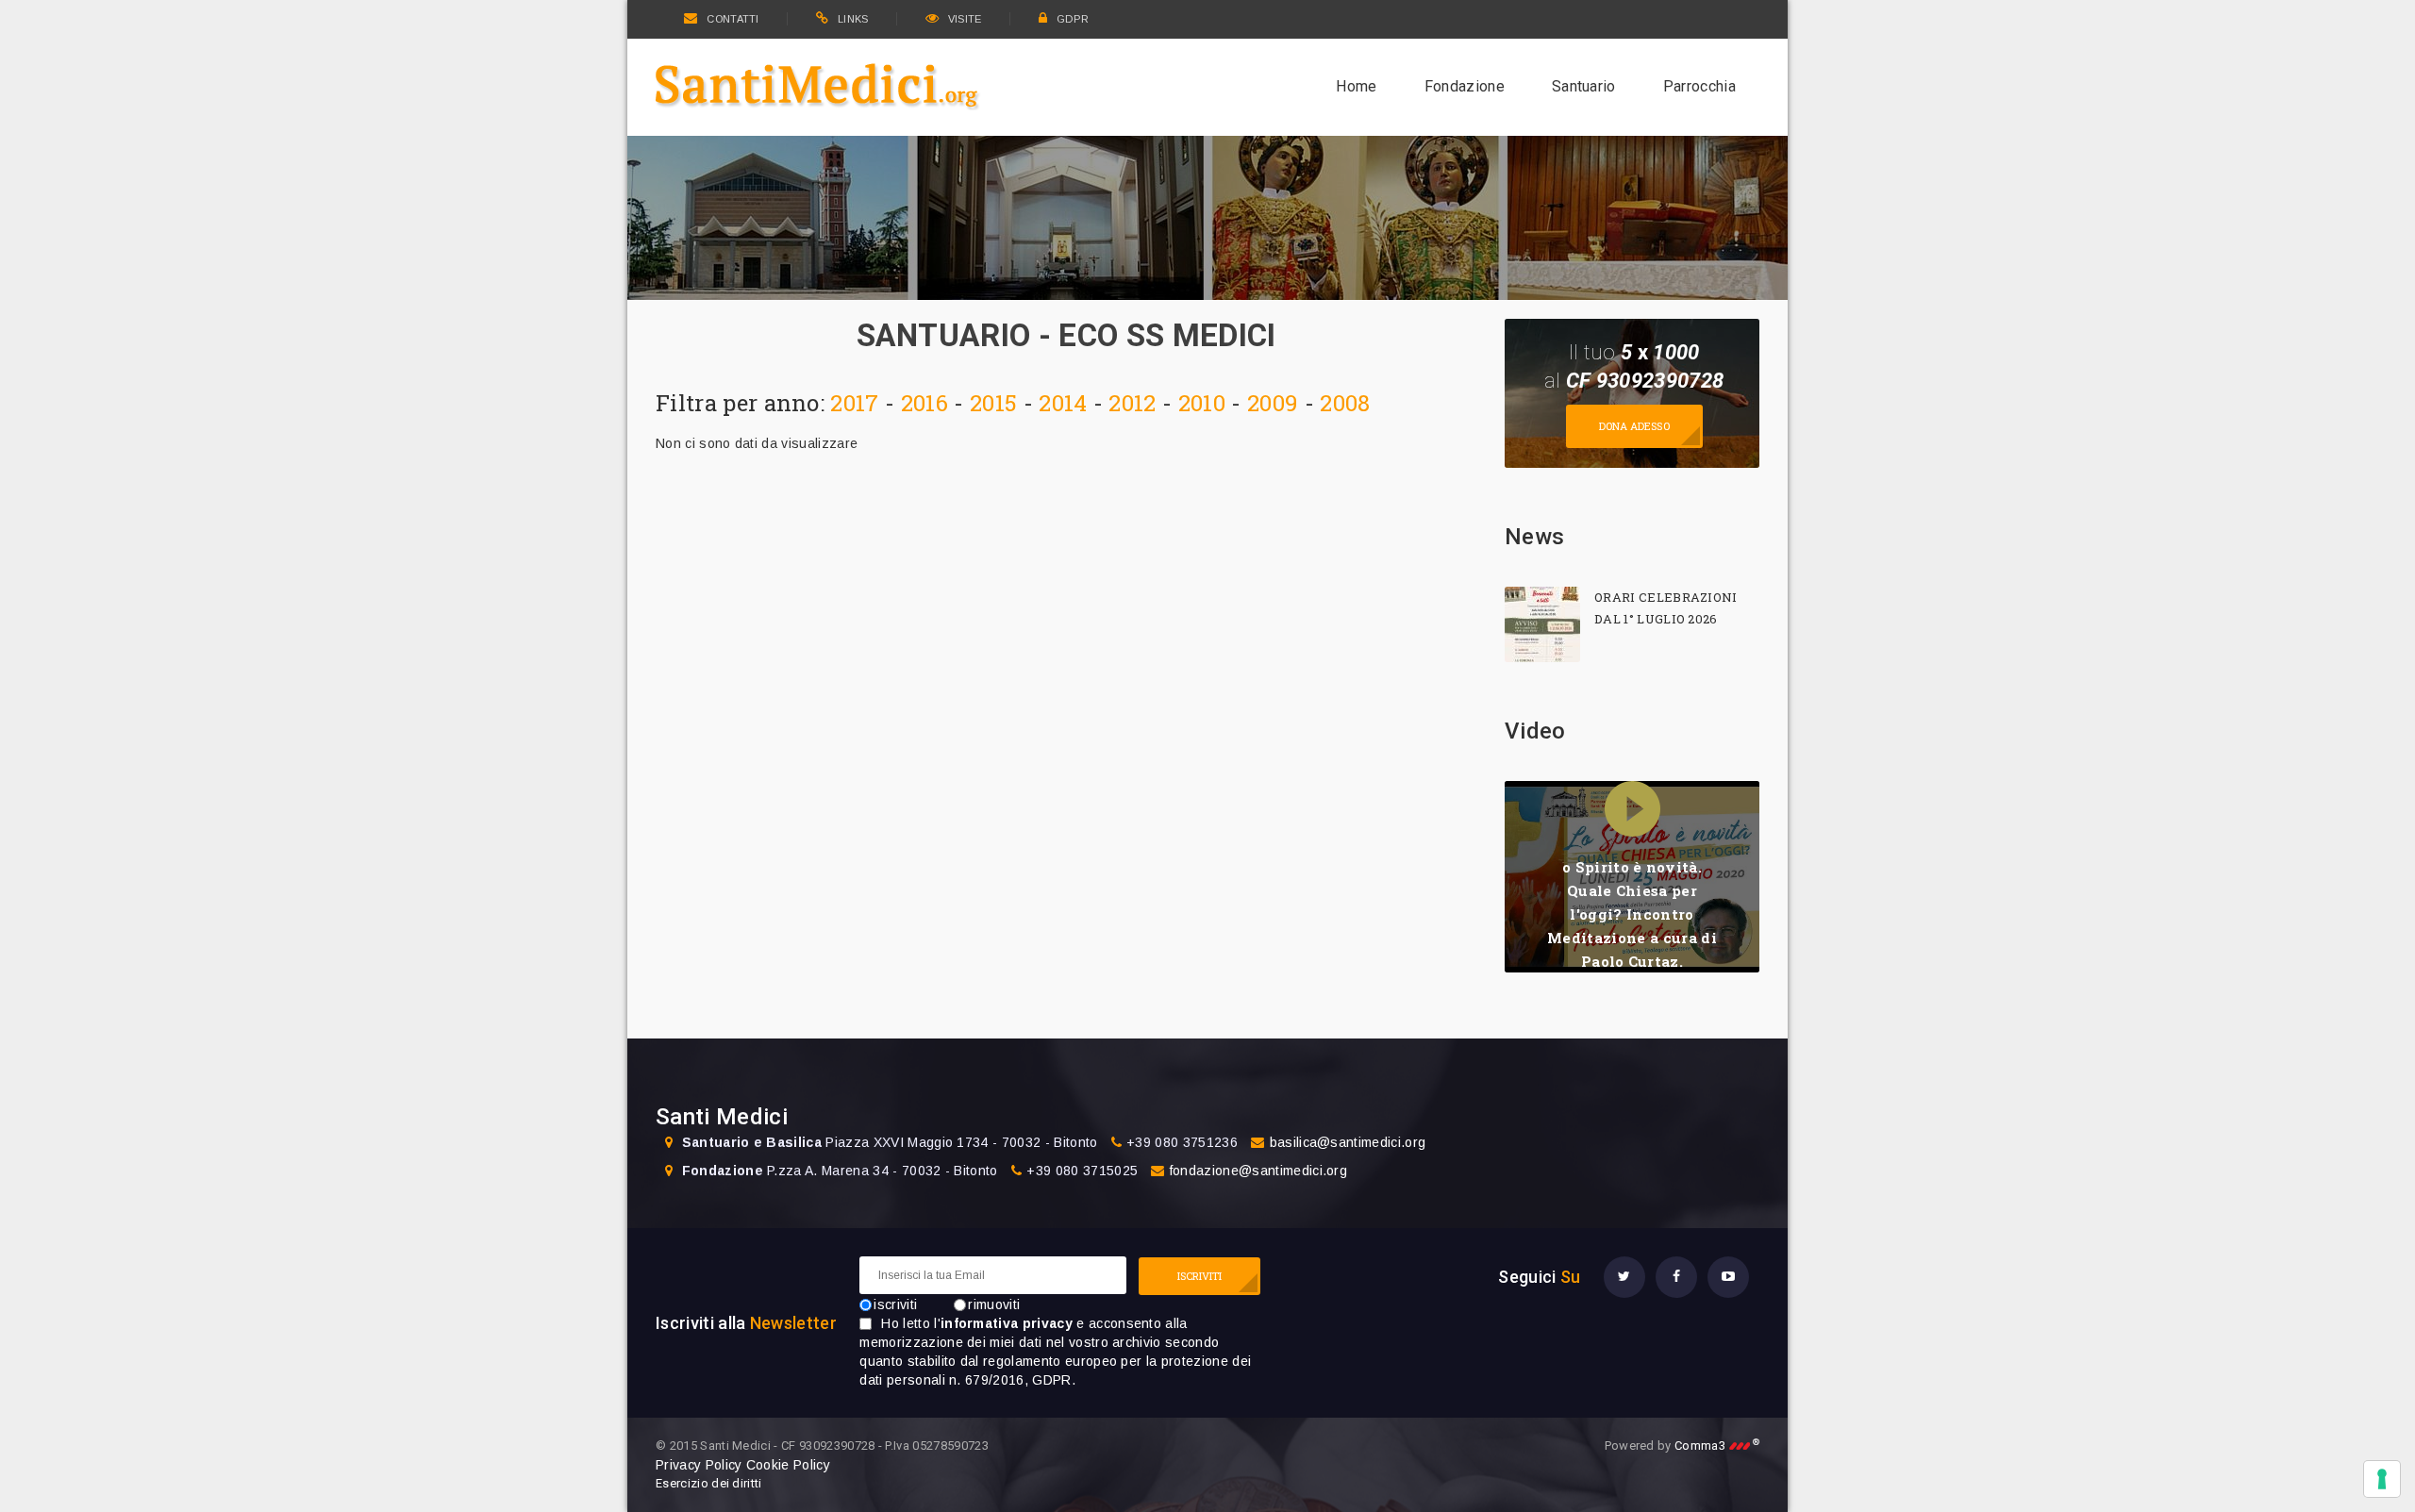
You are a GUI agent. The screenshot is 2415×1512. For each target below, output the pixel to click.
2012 (1132, 403)
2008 (1345, 403)
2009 (1273, 403)
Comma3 (1717, 1446)
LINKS (853, 19)
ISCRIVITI (1200, 1276)
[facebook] (1676, 1277)
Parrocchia (1699, 86)
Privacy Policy (699, 1465)
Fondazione (1465, 86)
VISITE (965, 19)
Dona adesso (1634, 426)
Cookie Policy (788, 1465)
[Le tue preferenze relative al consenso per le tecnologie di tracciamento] (2382, 1479)
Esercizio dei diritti (709, 1483)
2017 (854, 403)
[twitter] (1624, 1277)
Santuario (1584, 86)
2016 (924, 403)
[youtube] (1728, 1277)
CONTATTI (733, 19)
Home (1356, 86)
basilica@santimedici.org (1348, 1142)
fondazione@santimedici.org (1258, 1171)
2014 (1063, 403)
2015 (993, 403)
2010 (1202, 403)
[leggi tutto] (1542, 624)
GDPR (1073, 19)
